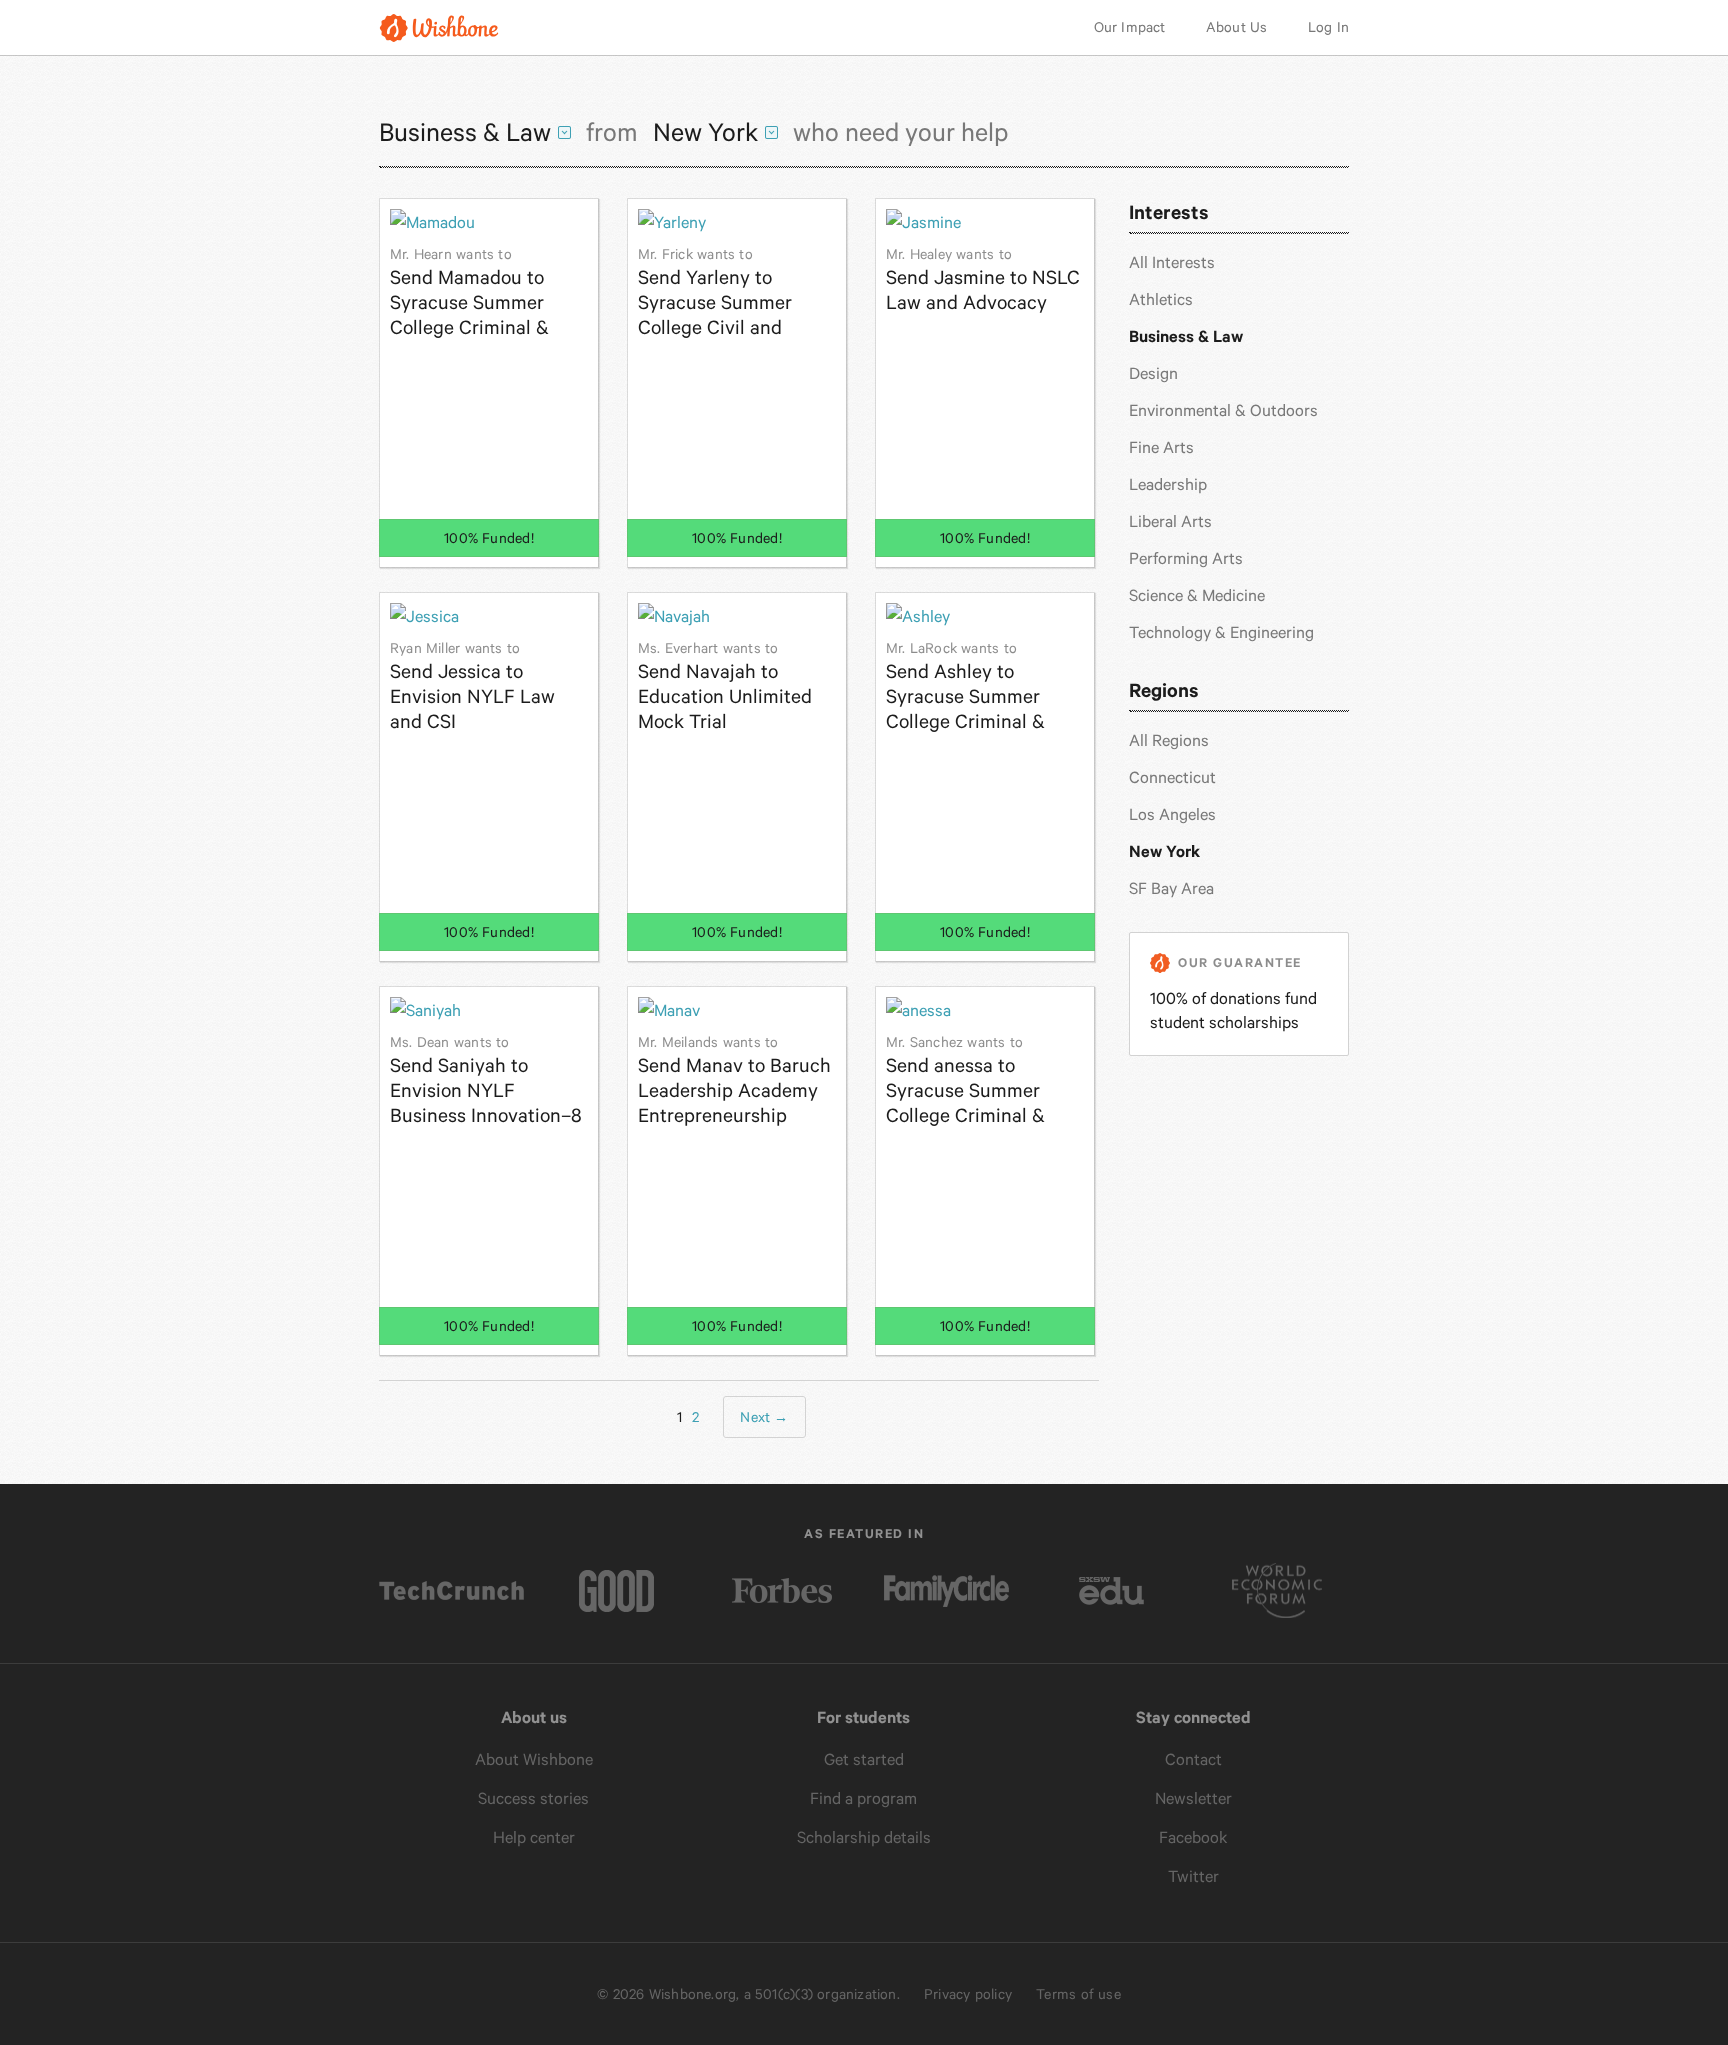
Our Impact (1130, 27)
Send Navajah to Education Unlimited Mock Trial (725, 686)
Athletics (1161, 299)
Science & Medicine (1197, 595)
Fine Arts (1161, 447)
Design (1153, 373)
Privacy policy (968, 1994)
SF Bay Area (1171, 888)
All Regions (1169, 740)
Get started (864, 1759)
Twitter (1193, 1876)
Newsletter (1193, 1798)
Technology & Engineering (1221, 632)
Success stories (533, 1798)
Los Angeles (1172, 814)
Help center (534, 1837)
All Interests (1172, 262)
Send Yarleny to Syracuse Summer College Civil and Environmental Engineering (715, 292)
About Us (1237, 27)
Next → (764, 1417)
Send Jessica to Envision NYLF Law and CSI (472, 686)
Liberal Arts (1170, 521)
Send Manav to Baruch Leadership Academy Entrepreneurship (734, 1080)
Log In (1328, 27)
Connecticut (1172, 777)
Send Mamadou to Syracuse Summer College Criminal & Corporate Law (469, 292)
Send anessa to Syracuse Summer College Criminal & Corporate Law (965, 1080)
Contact (1193, 1759)
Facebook (1193, 1837)
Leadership (1168, 484)
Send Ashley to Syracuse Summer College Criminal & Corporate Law (965, 686)
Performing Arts (1186, 558)
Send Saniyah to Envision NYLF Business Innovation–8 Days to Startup (486, 1080)
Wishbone (439, 27)
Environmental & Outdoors (1223, 410)
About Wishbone (534, 1759)
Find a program (863, 1798)
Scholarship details (864, 1837)
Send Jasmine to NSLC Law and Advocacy (983, 280)
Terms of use (1078, 1994)
